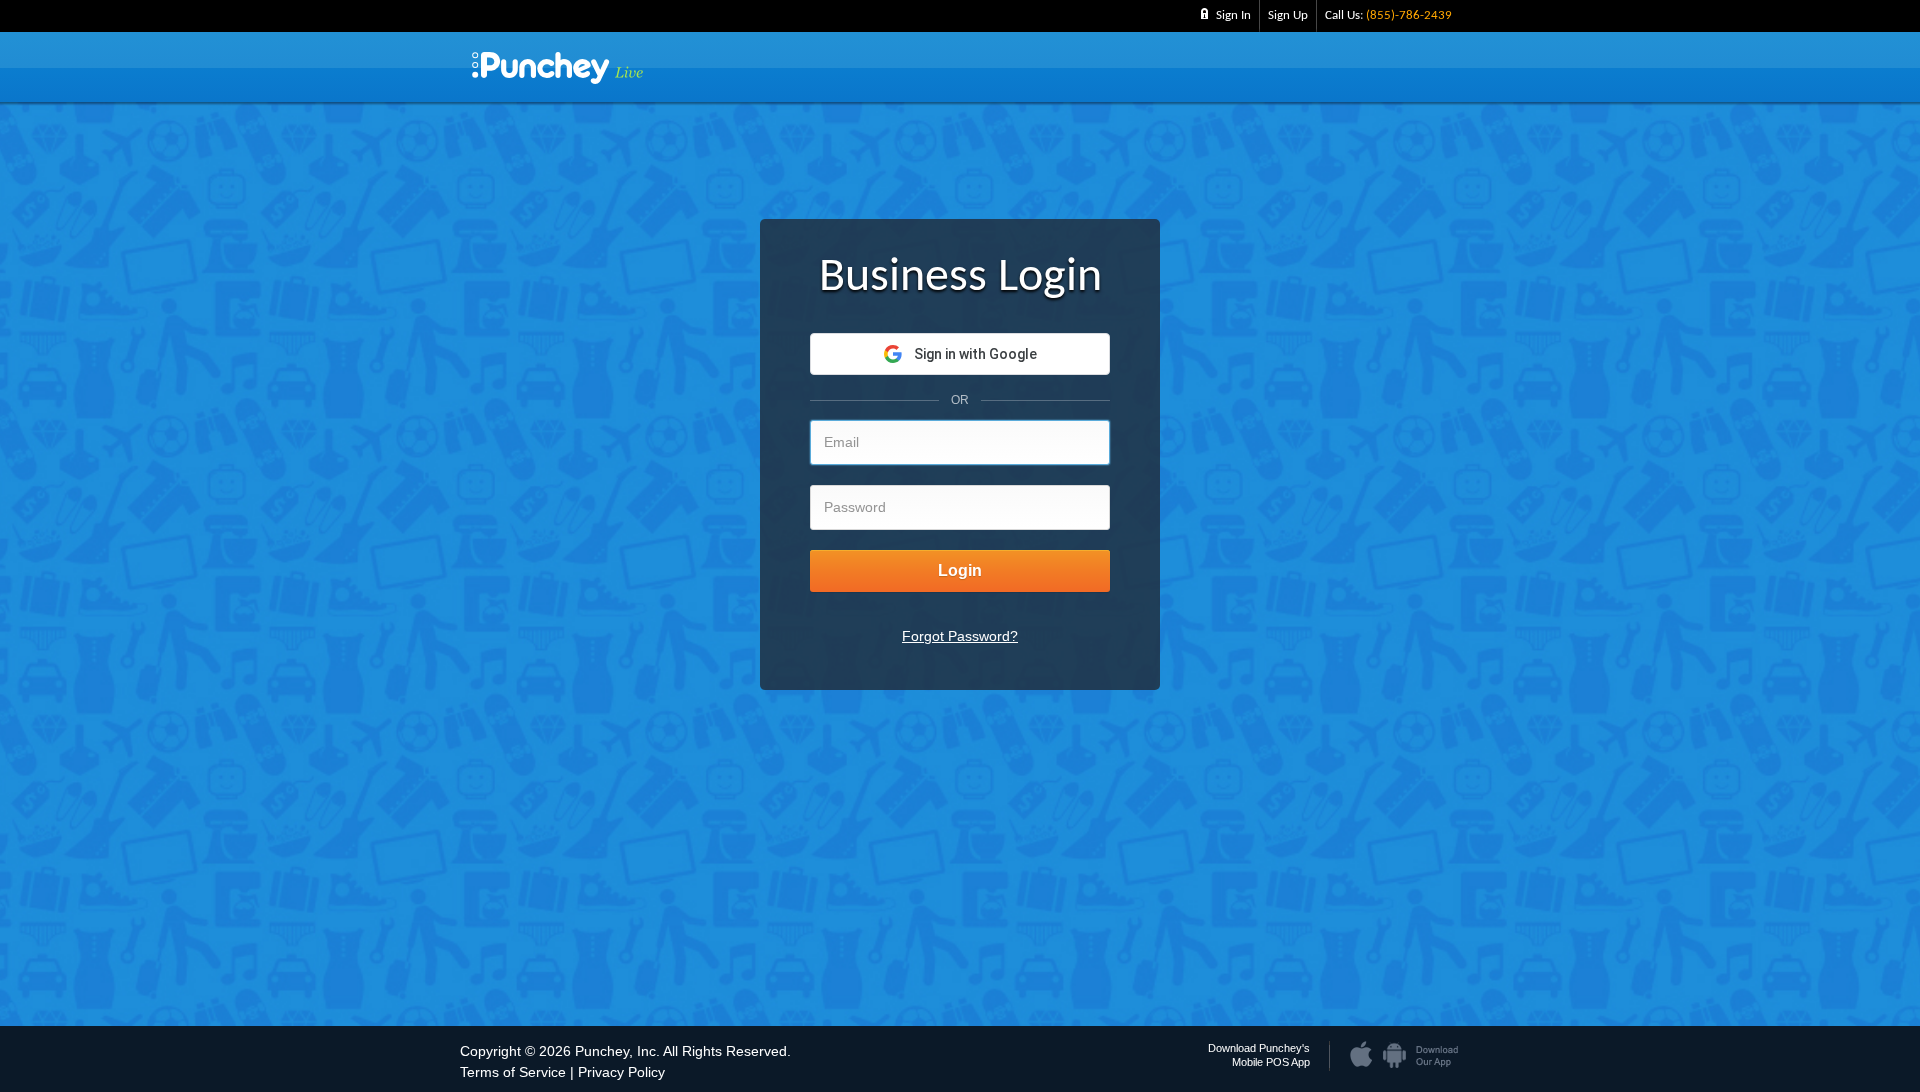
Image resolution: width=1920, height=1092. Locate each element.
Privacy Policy (621, 1072)
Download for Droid (1393, 1050)
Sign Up (1288, 15)
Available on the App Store (1362, 1050)
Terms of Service (513, 1072)
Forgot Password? (960, 636)
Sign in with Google (975, 354)
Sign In (1233, 15)
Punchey (557, 68)
